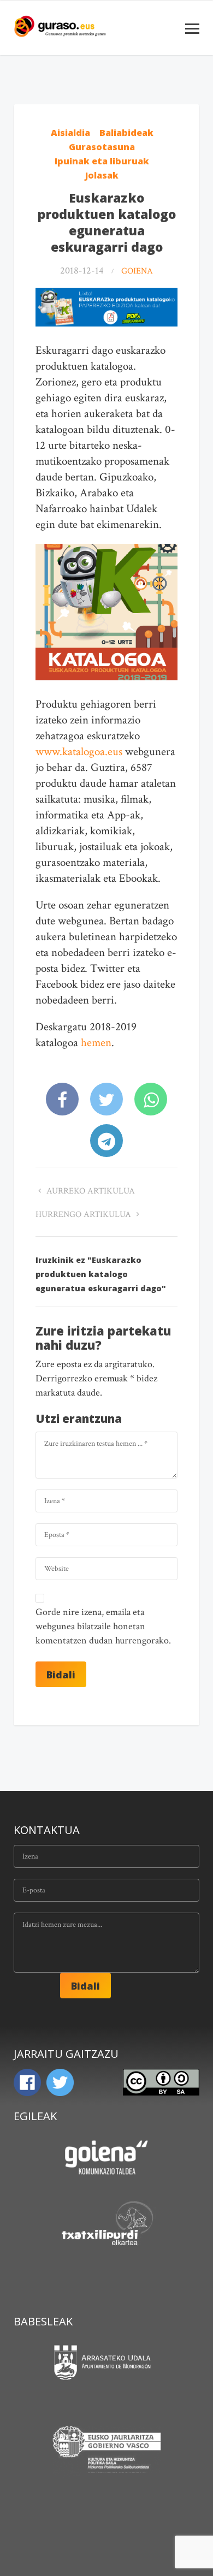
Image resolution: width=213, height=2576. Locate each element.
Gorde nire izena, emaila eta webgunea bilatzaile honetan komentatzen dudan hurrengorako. (103, 1626)
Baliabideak (126, 133)
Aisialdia (70, 133)
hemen (96, 1043)
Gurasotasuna (102, 147)
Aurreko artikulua (90, 1191)
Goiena (137, 271)
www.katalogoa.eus (79, 752)
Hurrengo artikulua (84, 1215)
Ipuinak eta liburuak (102, 161)
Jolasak (102, 175)
